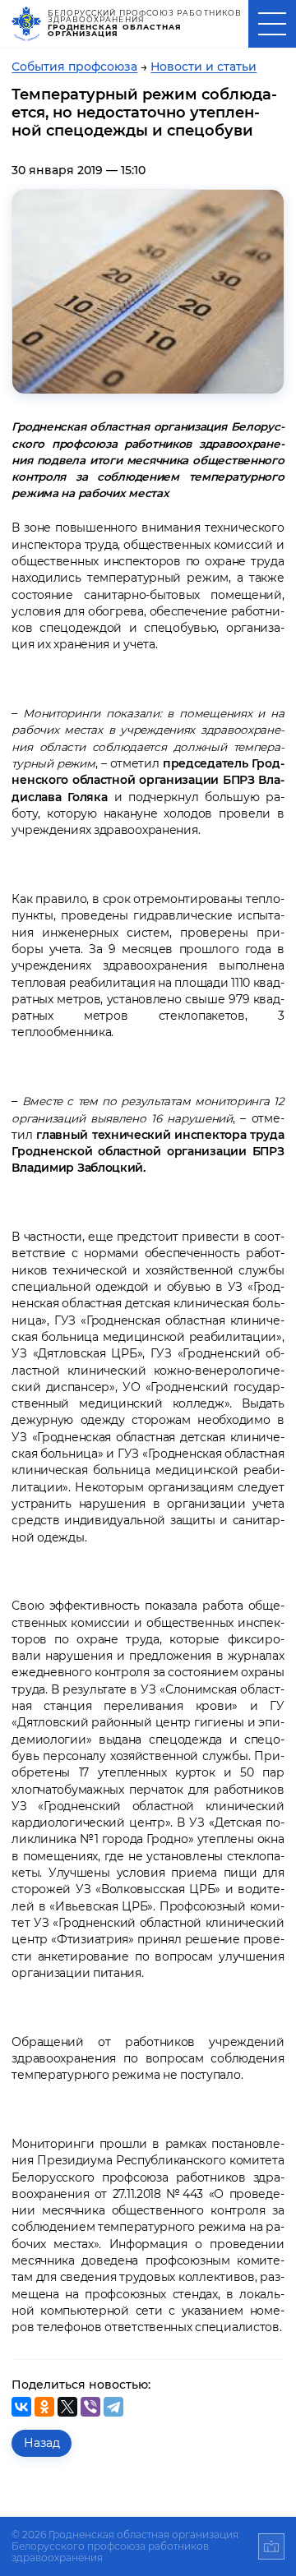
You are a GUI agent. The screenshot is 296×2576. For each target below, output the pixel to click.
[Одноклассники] (44, 2407)
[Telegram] (113, 2407)
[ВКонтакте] (21, 2407)
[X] (67, 2407)
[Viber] (90, 2407)
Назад (42, 2443)
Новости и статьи (203, 67)
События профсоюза (74, 67)
